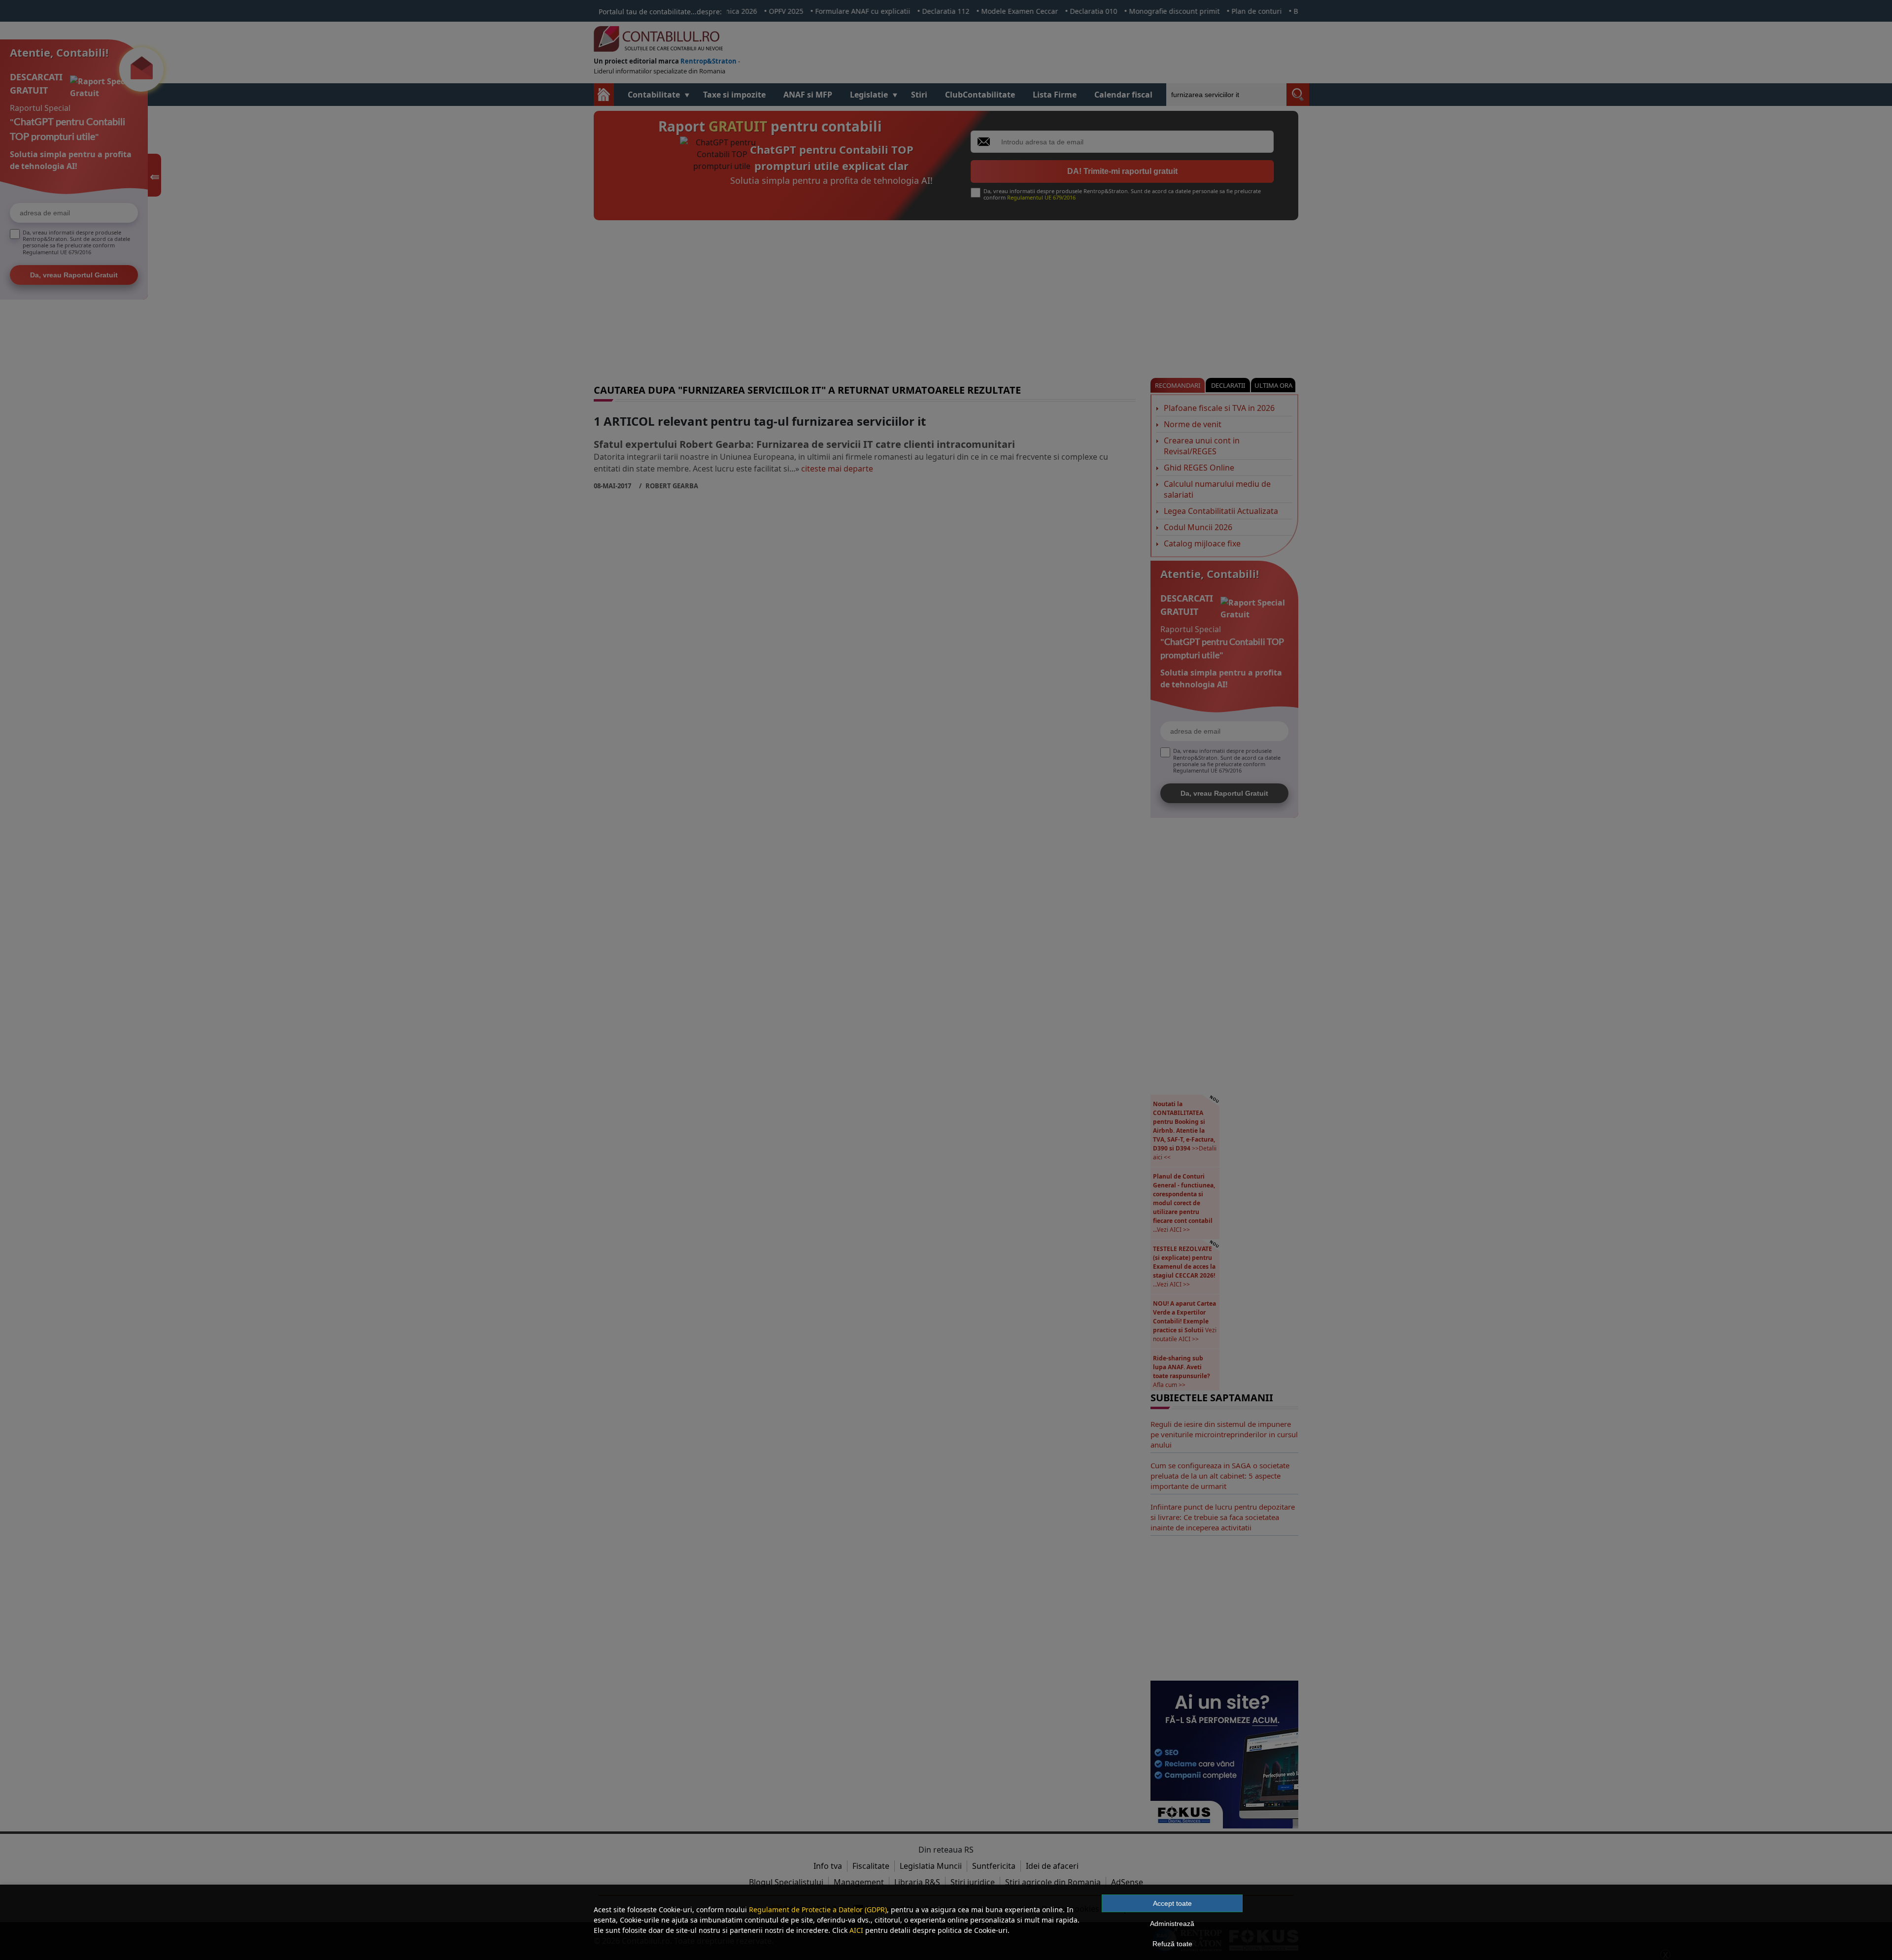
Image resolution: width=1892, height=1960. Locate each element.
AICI (856, 1930)
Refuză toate (1172, 1944)
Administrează (1172, 1924)
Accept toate (1172, 1903)
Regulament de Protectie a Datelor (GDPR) (818, 1909)
